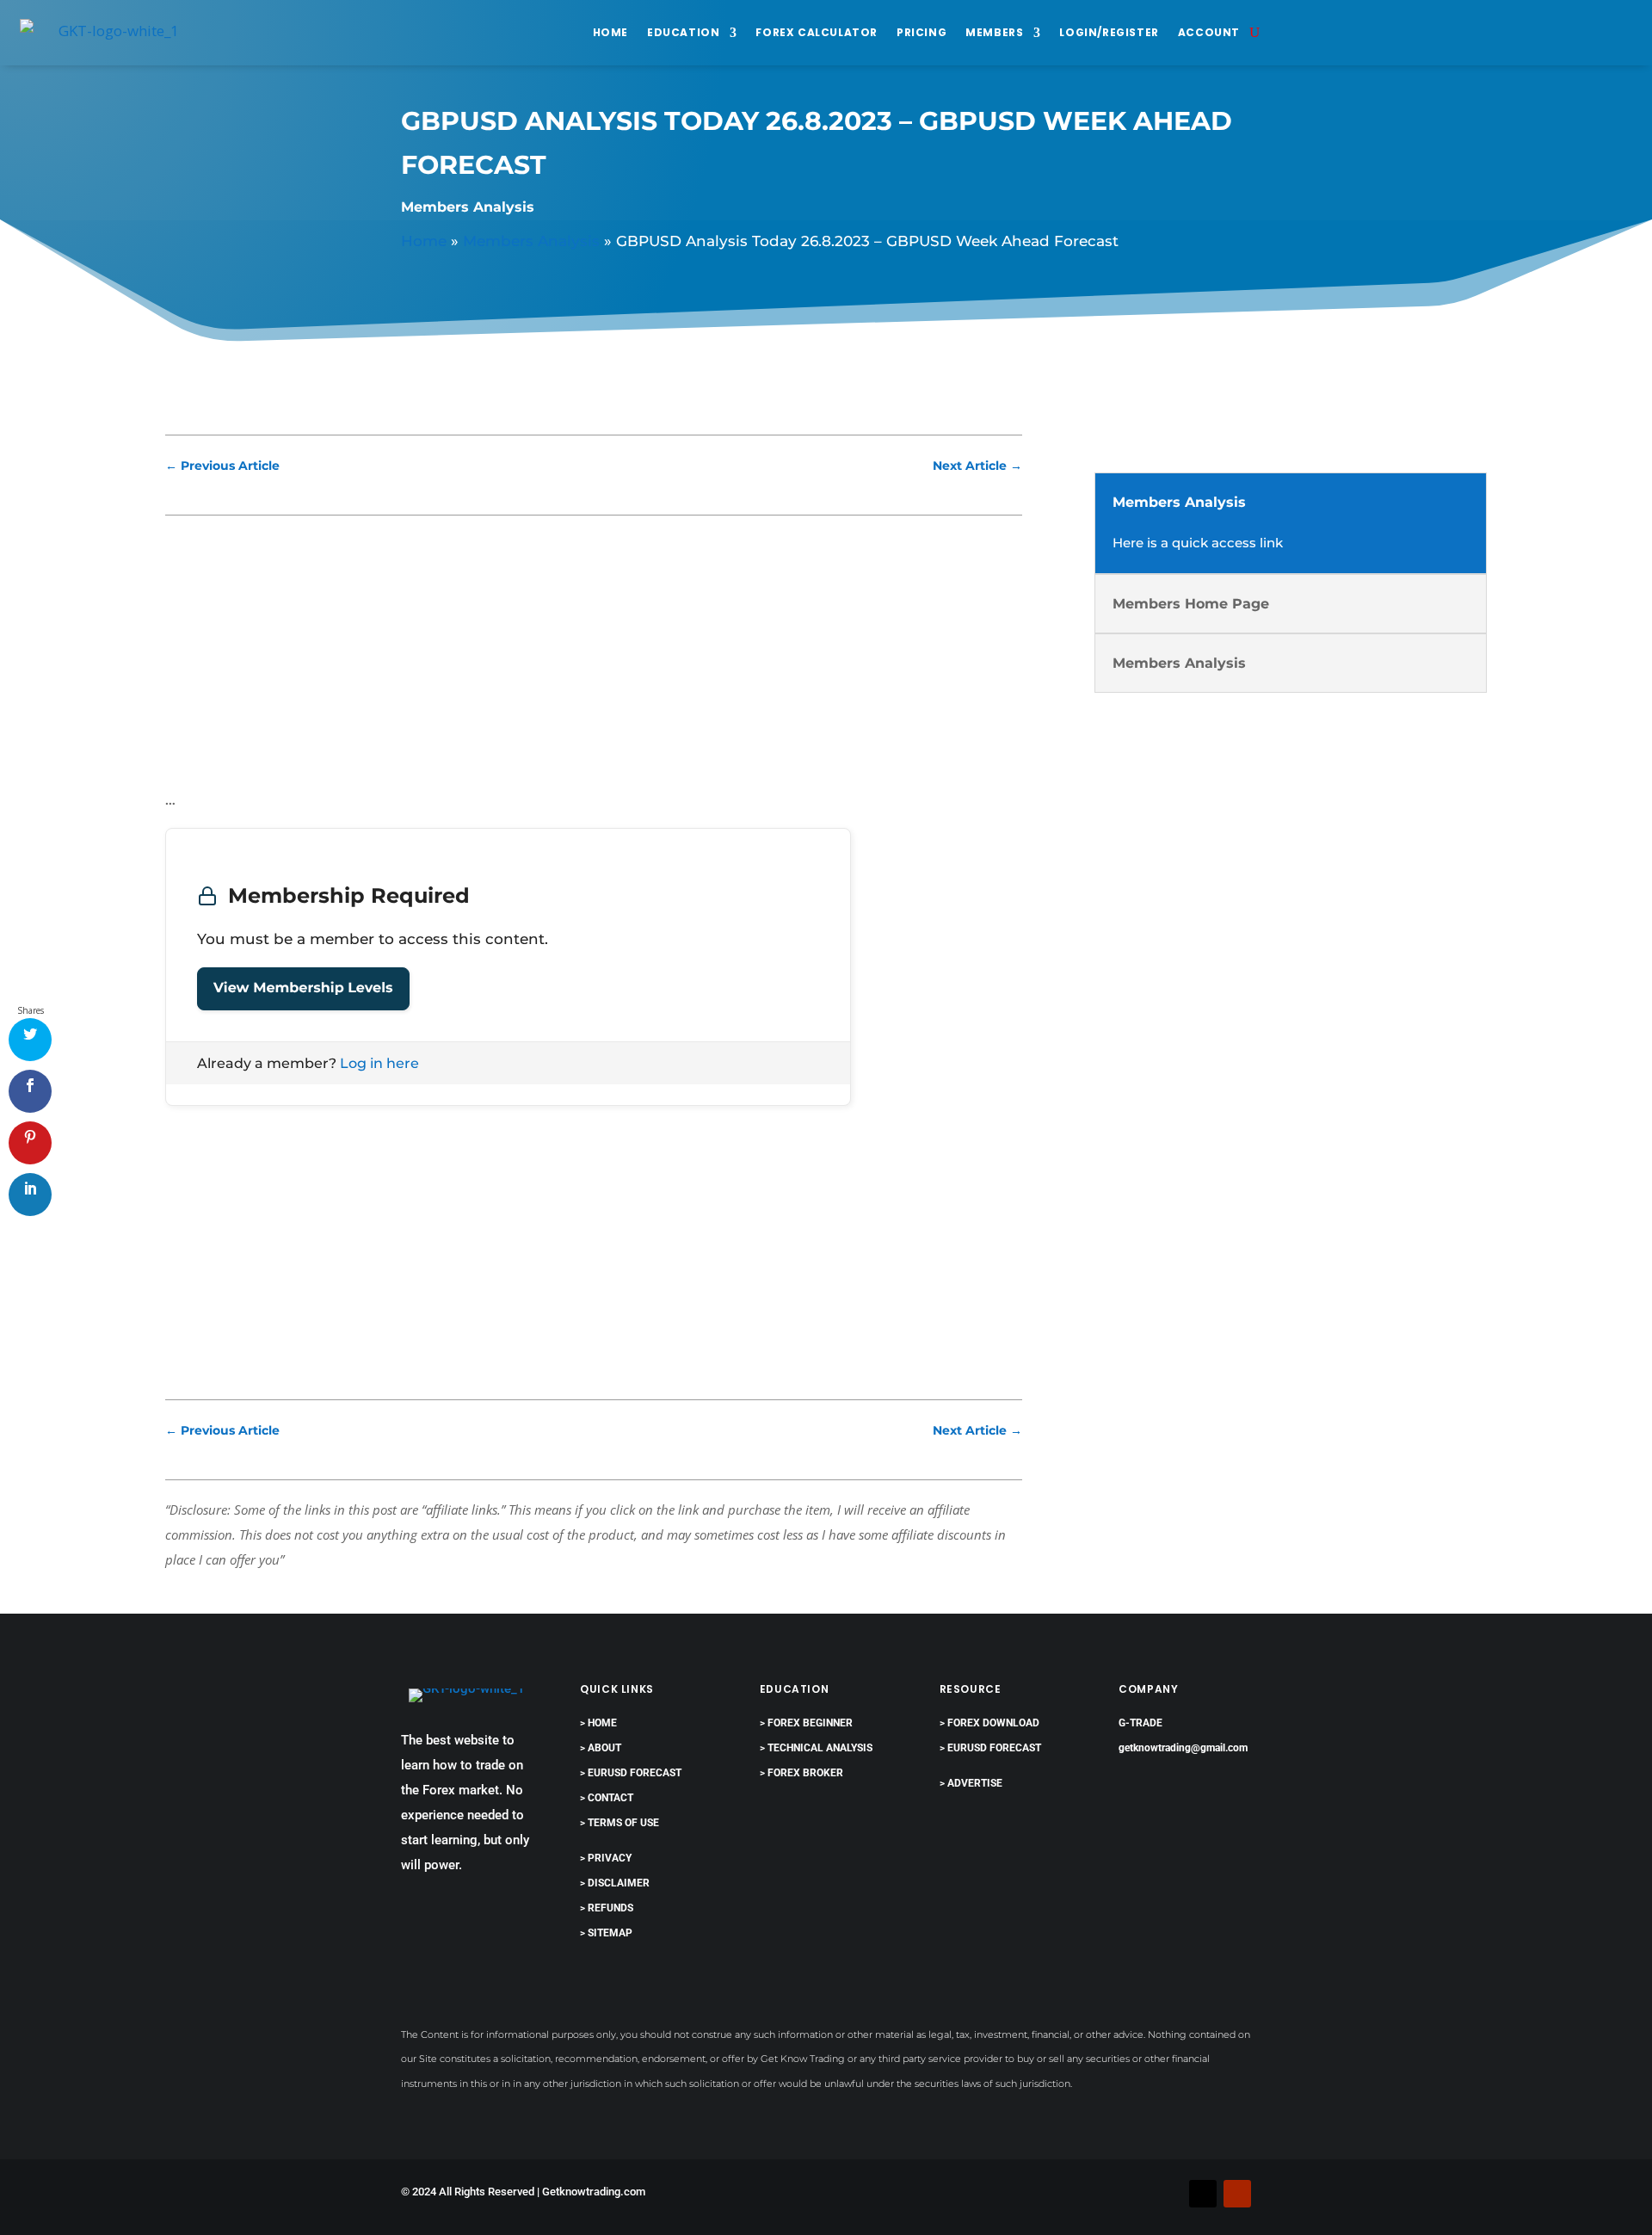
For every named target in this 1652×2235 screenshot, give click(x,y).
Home (610, 32)
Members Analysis (468, 207)
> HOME (598, 1723)
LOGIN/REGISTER (1109, 32)
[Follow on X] (1203, 2194)
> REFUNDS (607, 1908)
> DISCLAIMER (615, 1883)
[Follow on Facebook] (1168, 2194)
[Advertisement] (594, 660)
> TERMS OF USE (619, 1823)
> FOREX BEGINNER (806, 1723)
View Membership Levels (303, 988)
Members (994, 32)
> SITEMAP (606, 1933)
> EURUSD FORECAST (631, 1773)
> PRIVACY (606, 1858)
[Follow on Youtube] (1237, 2194)
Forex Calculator (817, 32)
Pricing (922, 32)
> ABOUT (601, 1748)
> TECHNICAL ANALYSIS (816, 1748)
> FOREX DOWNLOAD (989, 1723)
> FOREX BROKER (801, 1773)
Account (1209, 32)
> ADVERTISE (971, 1783)
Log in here (379, 1063)
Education (683, 32)
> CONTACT (607, 1798)
